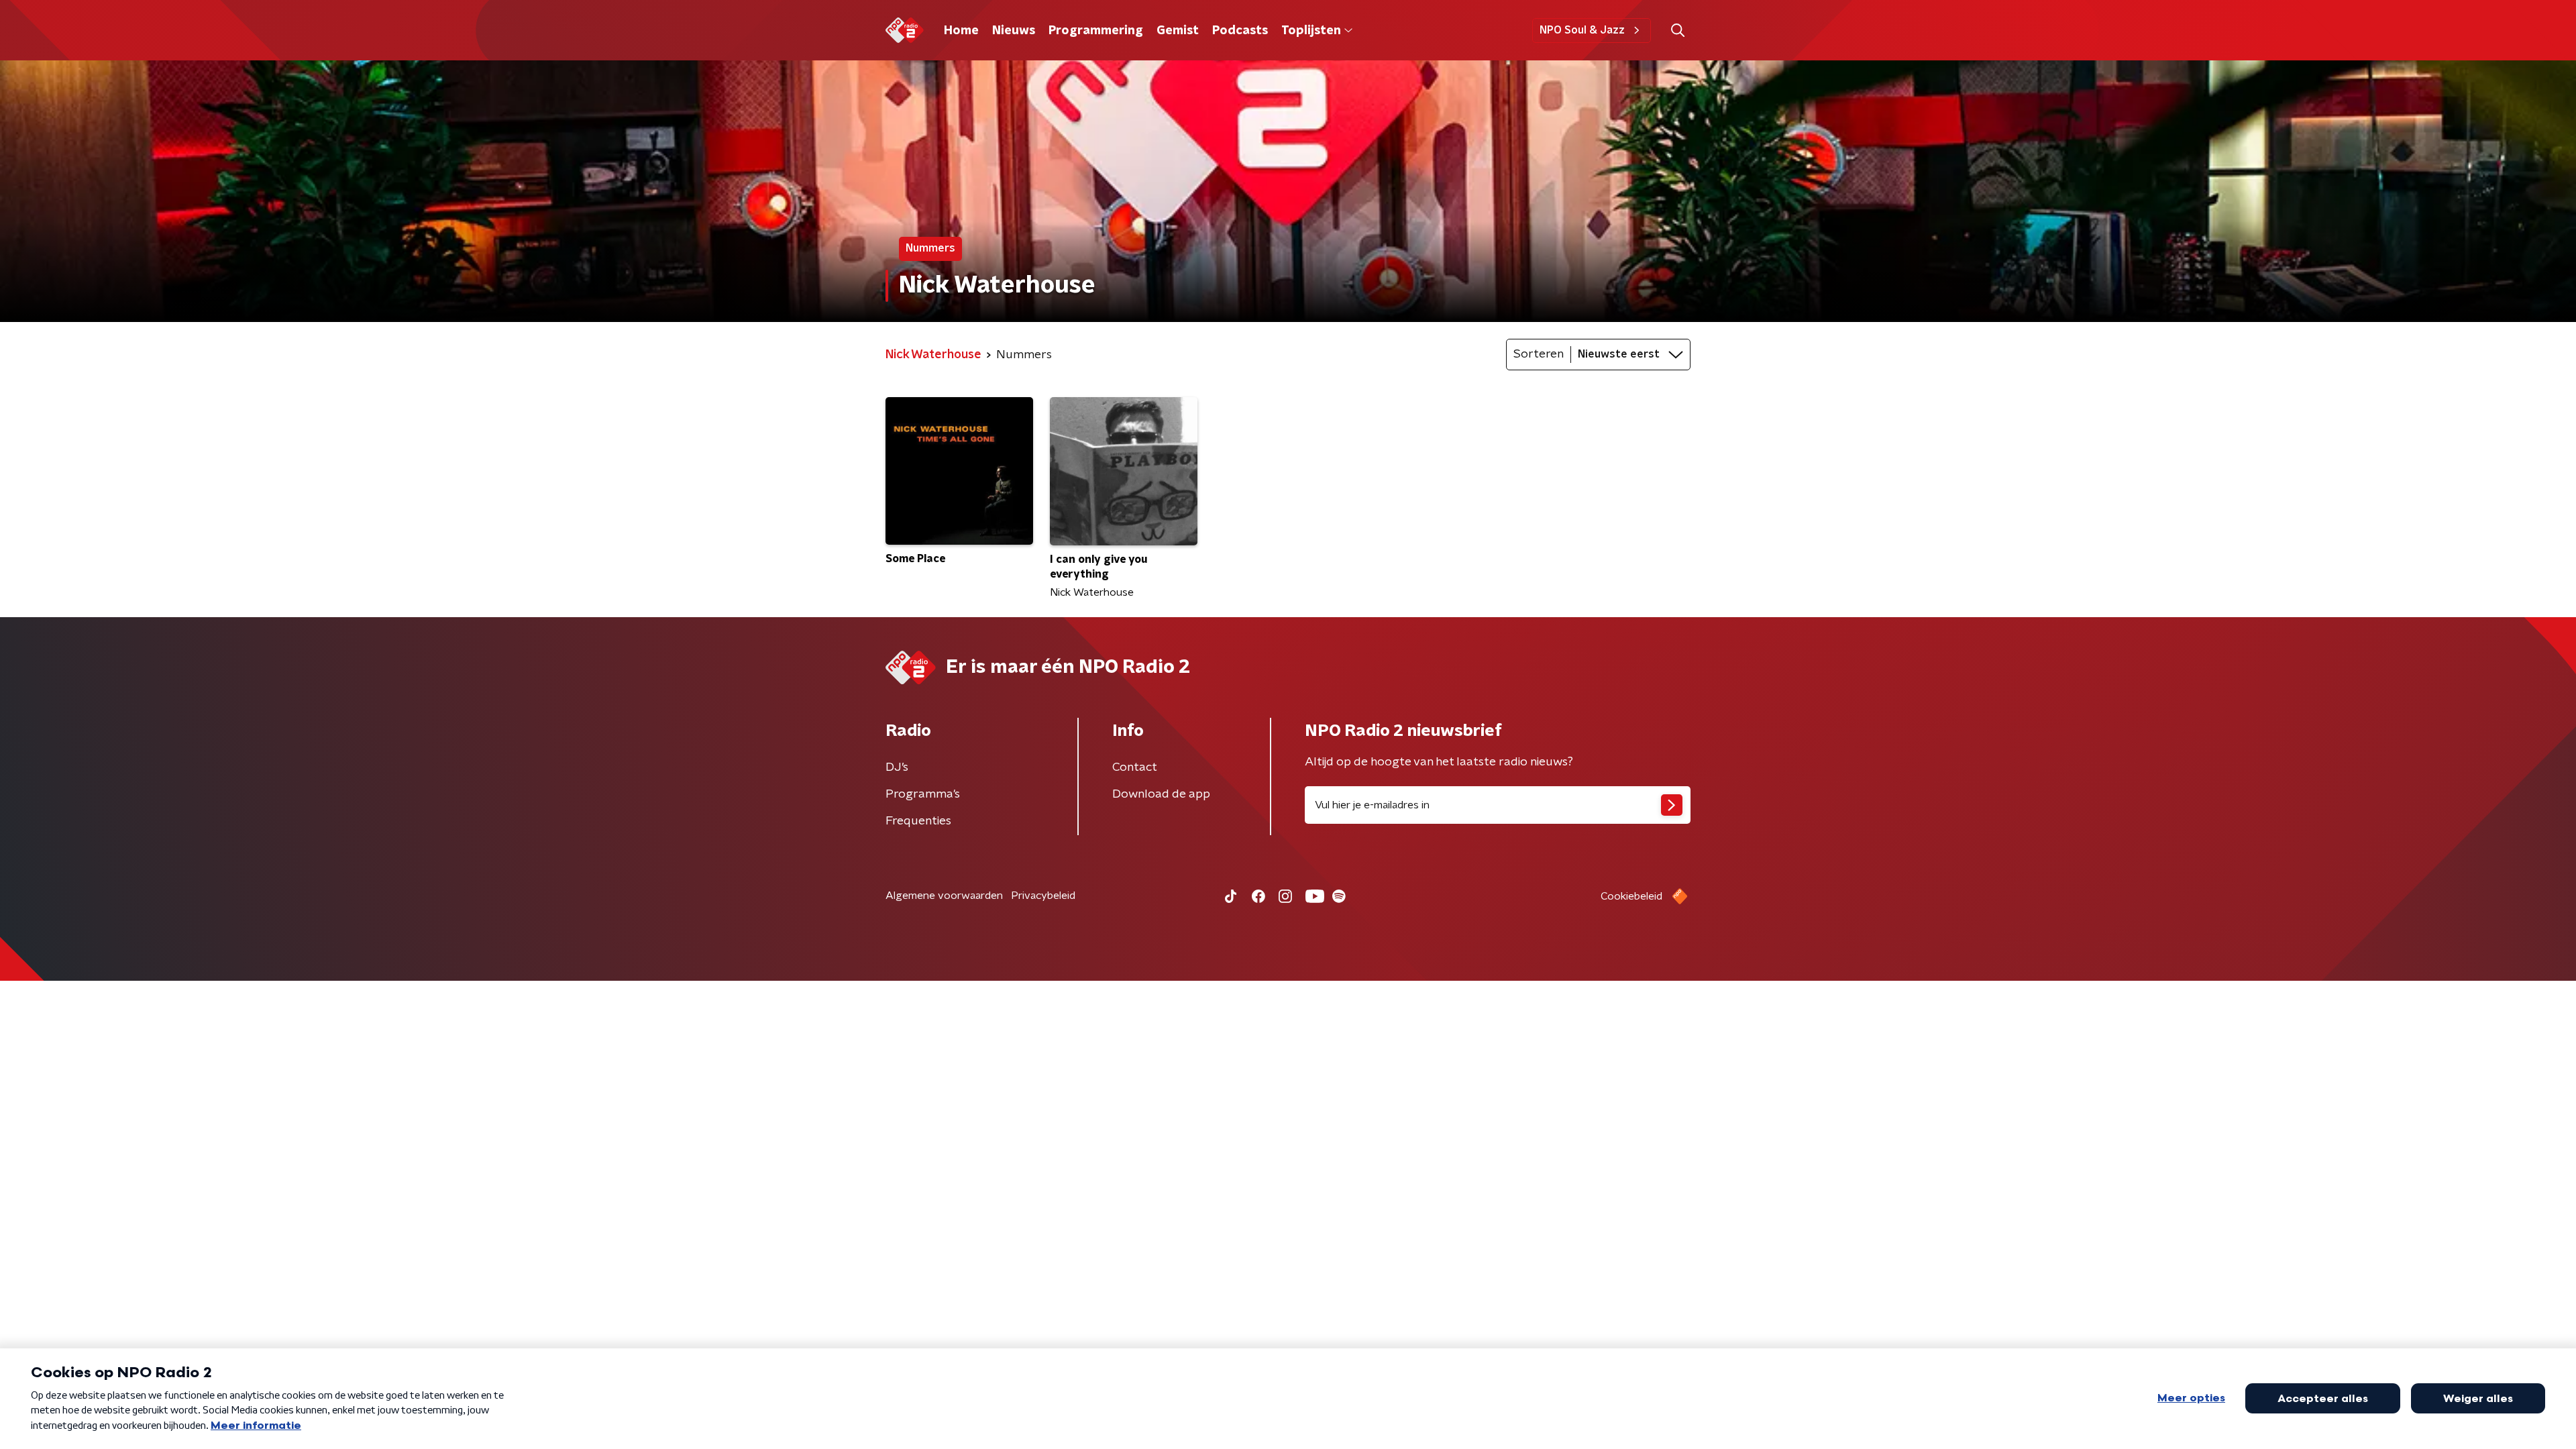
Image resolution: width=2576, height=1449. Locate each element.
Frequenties (918, 821)
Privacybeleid (1043, 896)
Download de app (1161, 794)
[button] (1677, 31)
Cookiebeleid (1631, 896)
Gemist (1178, 31)
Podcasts (1240, 31)
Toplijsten (1311, 31)
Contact (1135, 767)
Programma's (923, 794)
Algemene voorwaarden (944, 896)
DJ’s (897, 767)
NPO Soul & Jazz (1582, 30)
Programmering (1096, 31)
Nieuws (1014, 31)
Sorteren (1539, 354)
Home (961, 31)
